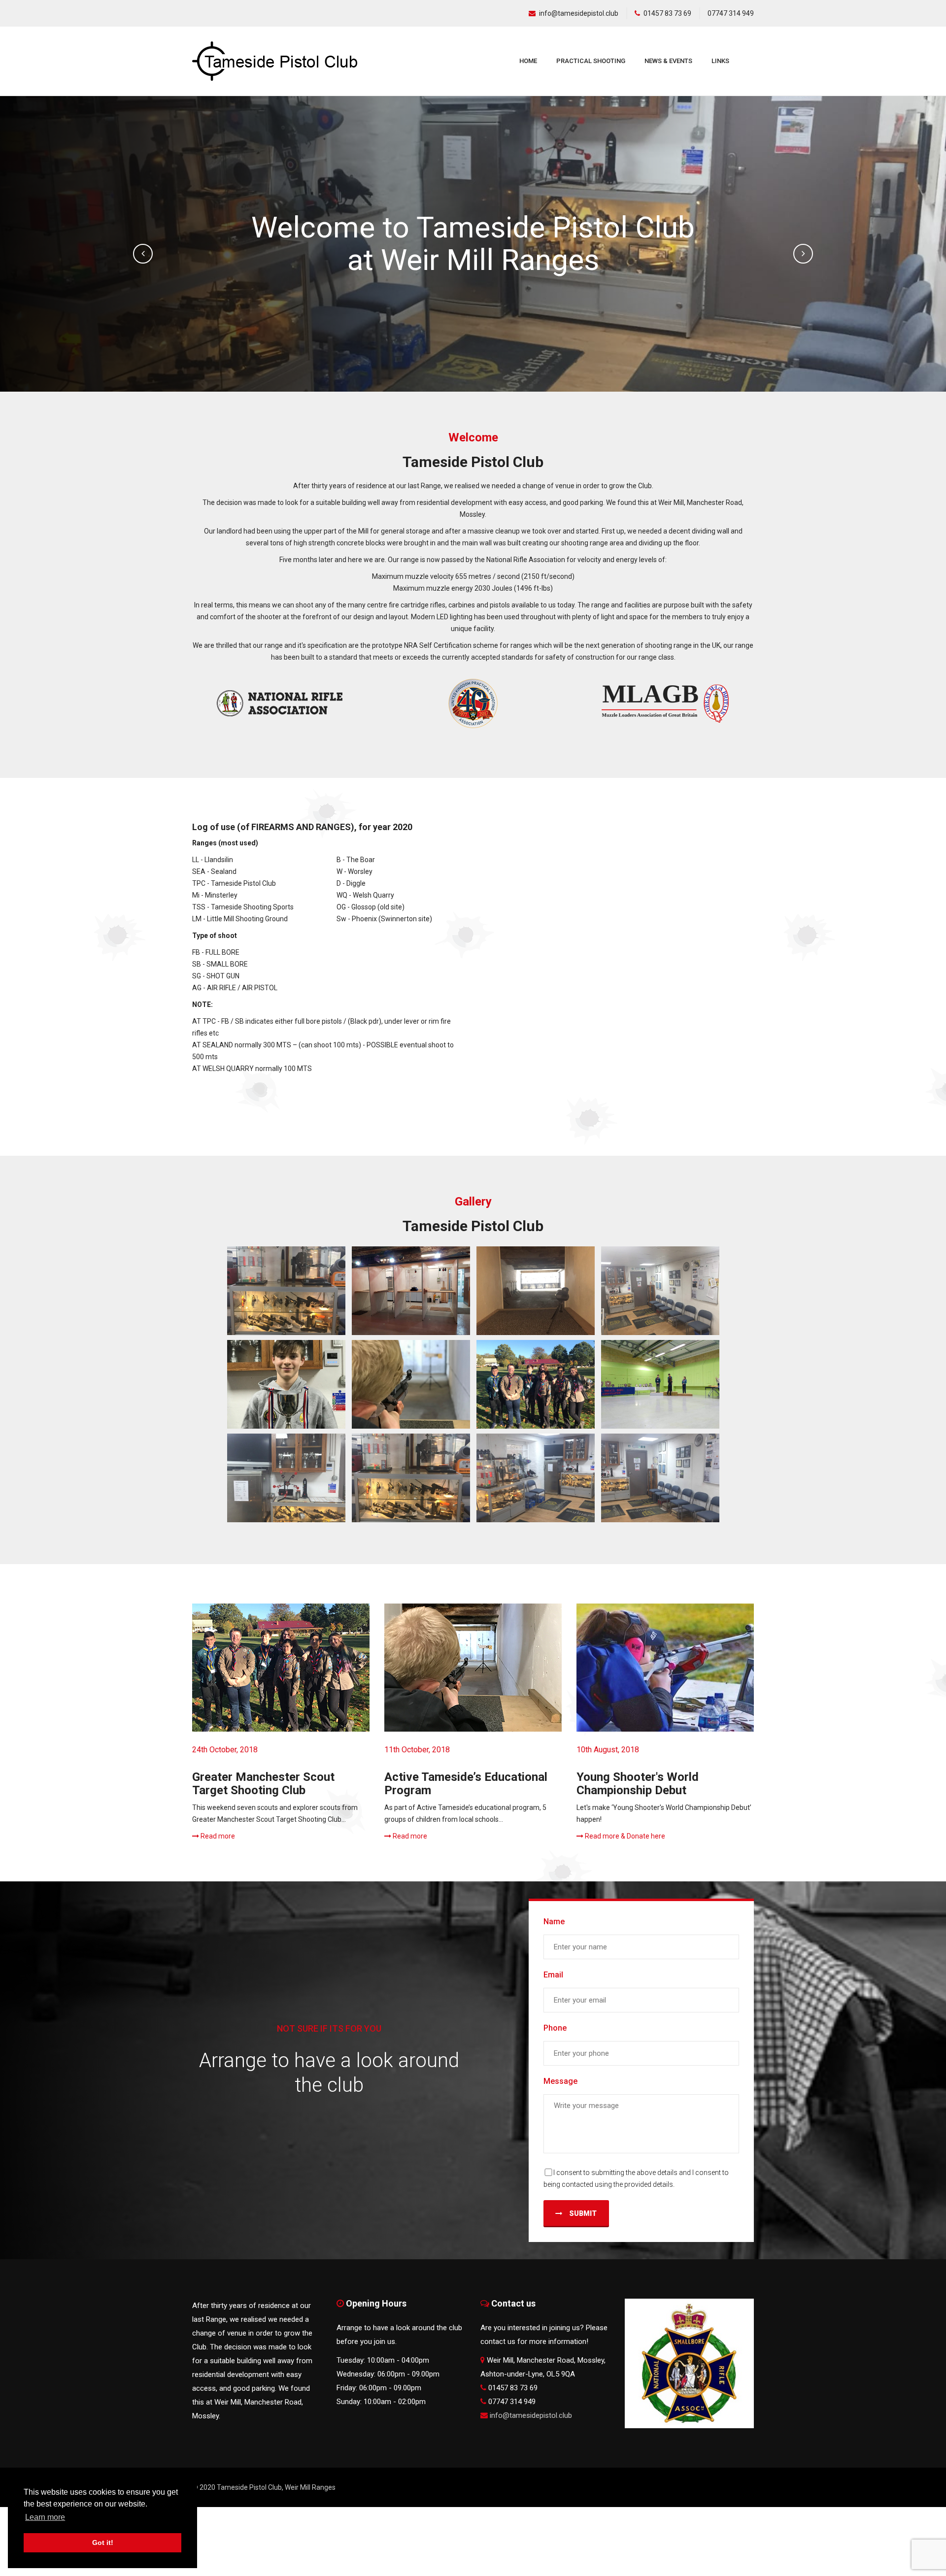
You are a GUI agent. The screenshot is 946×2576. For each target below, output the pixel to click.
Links (720, 61)
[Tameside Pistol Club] (286, 1291)
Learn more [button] (45, 2517)
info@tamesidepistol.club (579, 13)
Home (528, 61)
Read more (217, 1836)
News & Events (668, 61)
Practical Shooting (591, 61)
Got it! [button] (103, 2543)
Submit (582, 2213)
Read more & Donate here (624, 1836)
